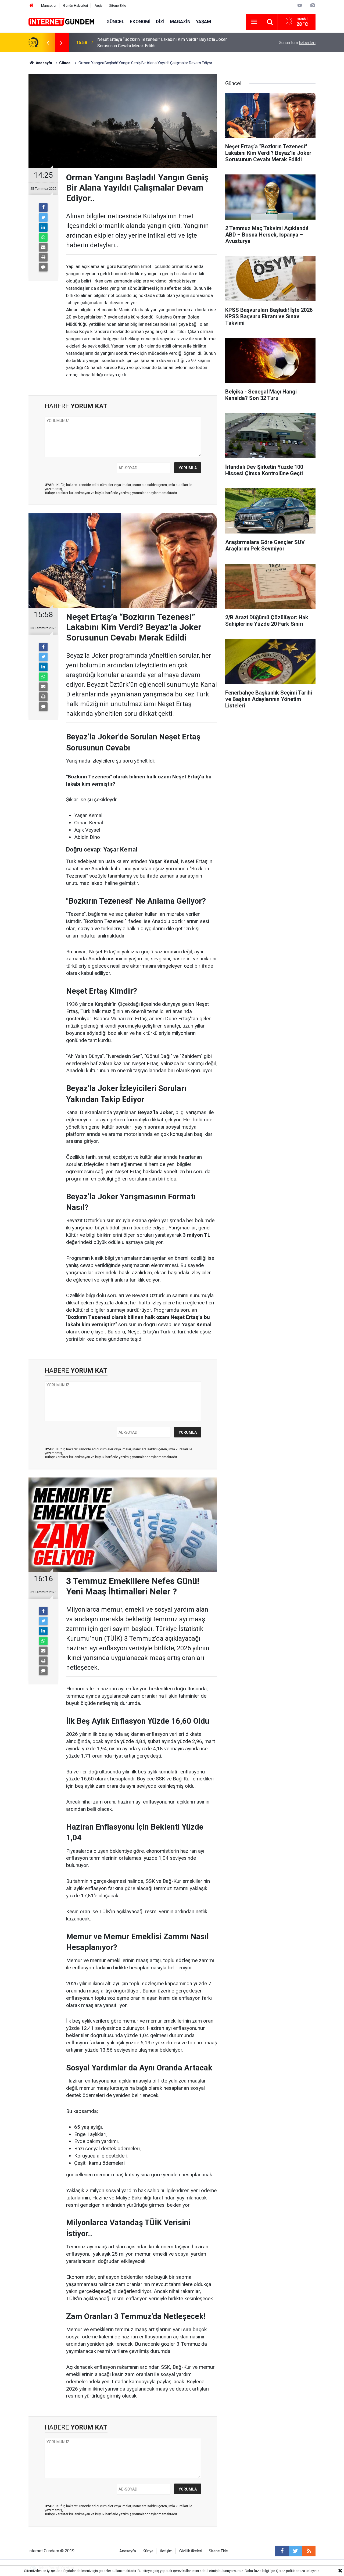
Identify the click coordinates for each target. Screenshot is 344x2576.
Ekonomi (140, 22)
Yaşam (203, 22)
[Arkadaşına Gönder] (43, 247)
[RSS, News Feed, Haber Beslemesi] (309, 2551)
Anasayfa (128, 2551)
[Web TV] (300, 5)
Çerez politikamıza (291, 2571)
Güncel (115, 22)
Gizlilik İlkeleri (191, 2551)
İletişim (166, 2551)
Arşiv (98, 6)
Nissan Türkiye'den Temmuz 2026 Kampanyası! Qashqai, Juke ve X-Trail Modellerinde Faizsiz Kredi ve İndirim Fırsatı (165, 43)
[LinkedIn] (43, 227)
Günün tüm (297, 43)
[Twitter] (43, 217)
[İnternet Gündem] (62, 21)
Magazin (180, 22)
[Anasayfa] (31, 6)
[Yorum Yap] (43, 267)
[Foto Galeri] (313, 5)
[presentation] (48, 43)
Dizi (160, 22)
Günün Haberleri (76, 6)
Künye (148, 2551)
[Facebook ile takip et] (282, 2551)
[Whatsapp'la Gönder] (43, 237)
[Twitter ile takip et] (295, 2551)
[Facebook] (43, 207)
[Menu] (254, 22)
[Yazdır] (43, 257)
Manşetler (49, 6)
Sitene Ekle (118, 6)
